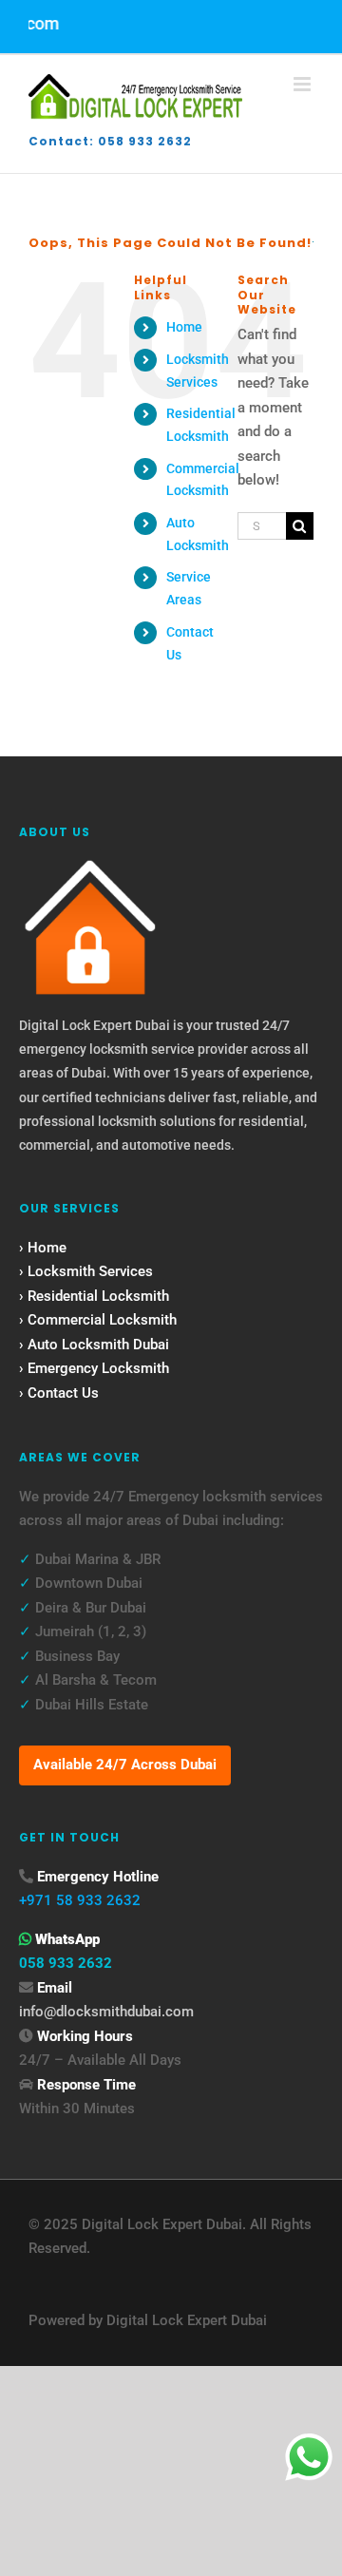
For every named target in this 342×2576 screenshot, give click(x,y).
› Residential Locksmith (94, 1296)
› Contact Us (59, 1393)
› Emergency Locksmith (94, 1368)
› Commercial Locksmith (98, 1320)
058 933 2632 (66, 1963)
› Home (43, 1248)
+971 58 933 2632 (80, 1900)
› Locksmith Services (86, 1271)
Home (184, 327)
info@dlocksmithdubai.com (106, 2012)
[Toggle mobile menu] (304, 84)
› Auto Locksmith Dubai (94, 1345)
